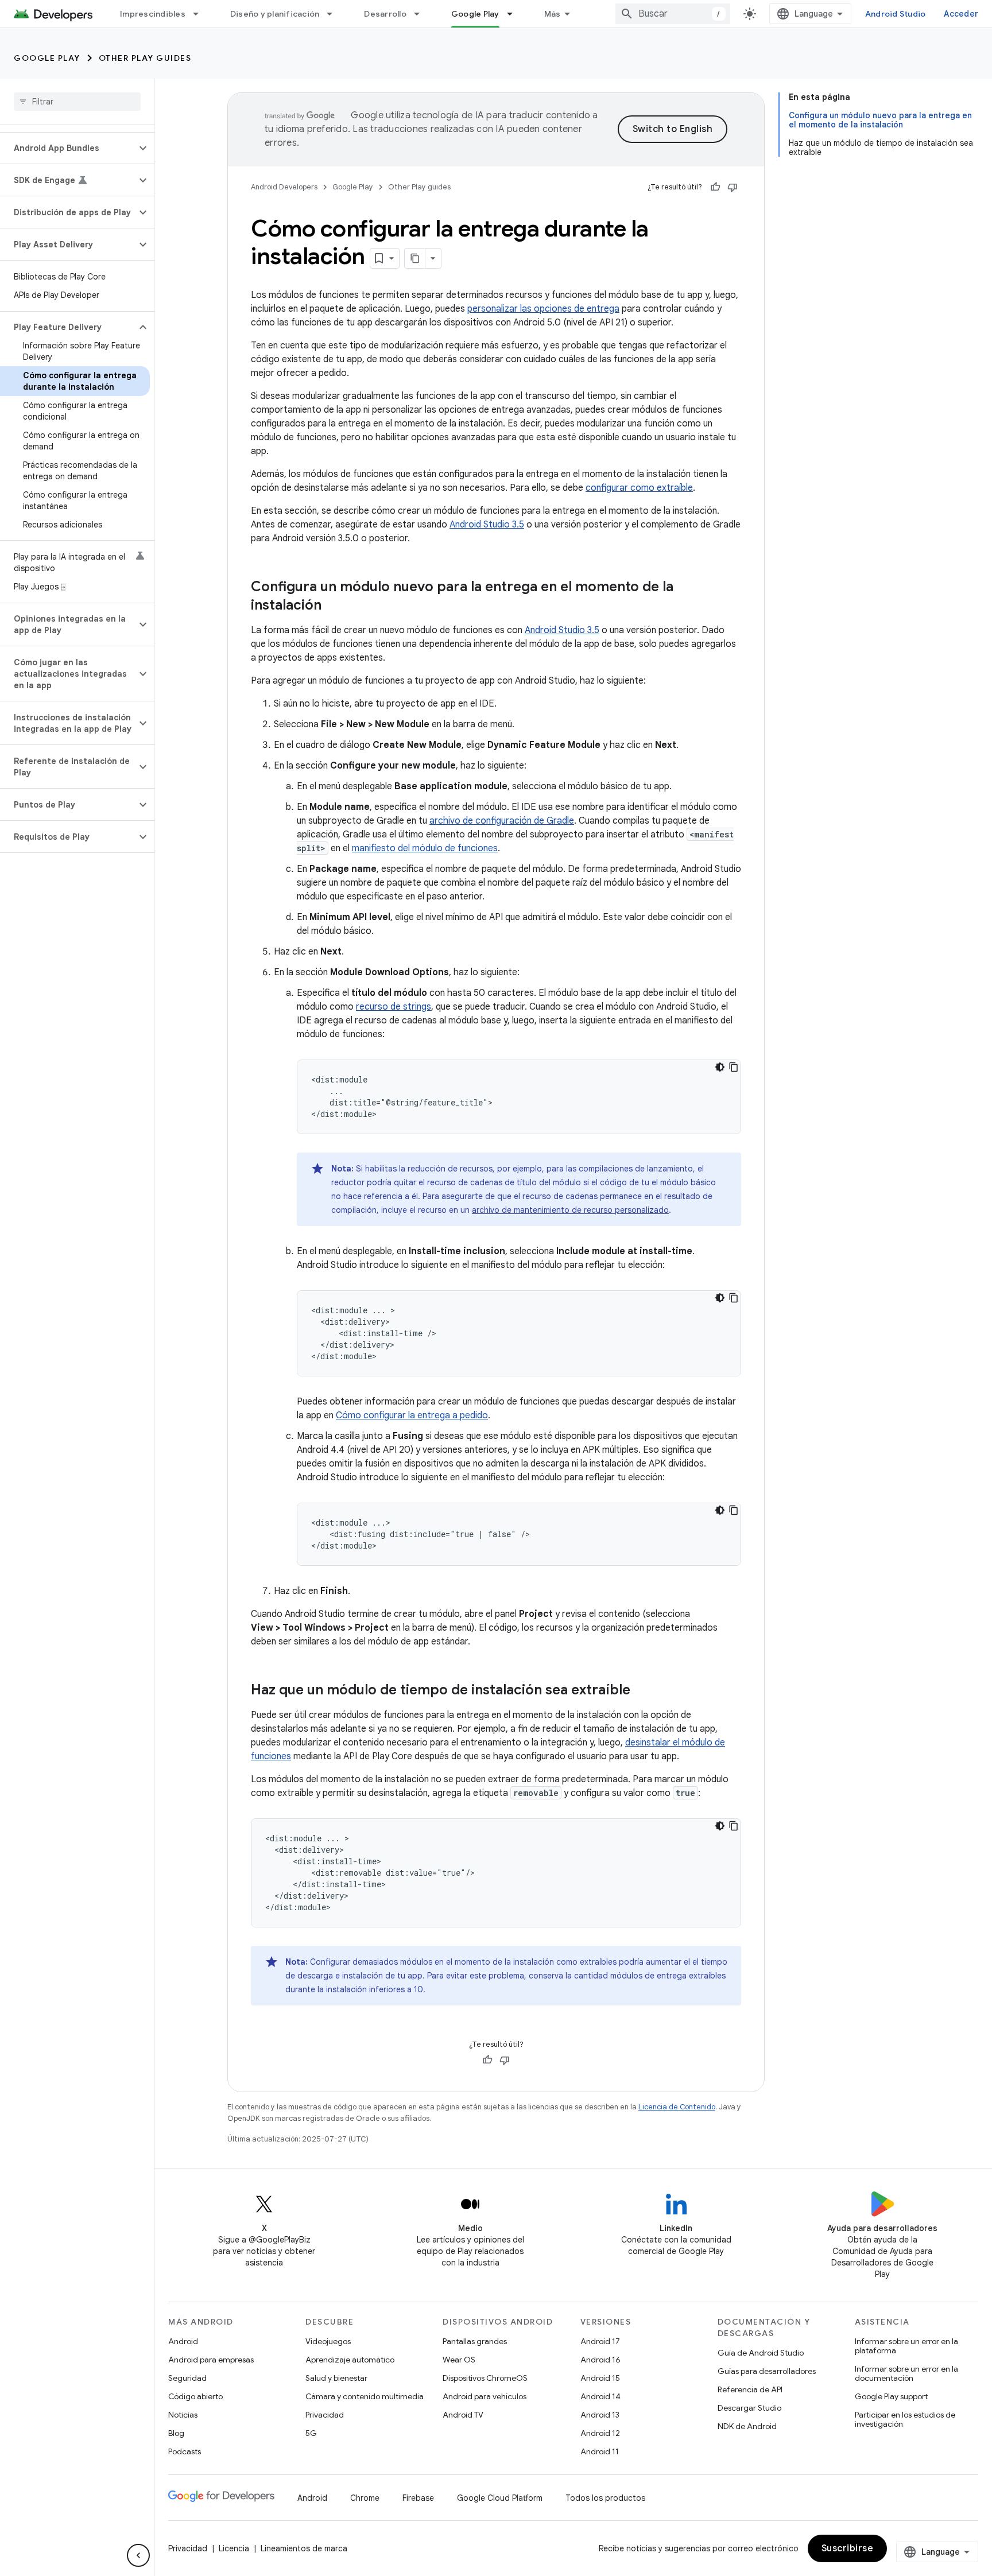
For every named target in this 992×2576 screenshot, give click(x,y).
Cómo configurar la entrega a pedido (412, 1415)
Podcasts (185, 2451)
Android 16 (600, 2360)
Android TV (463, 2415)
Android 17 (600, 2341)
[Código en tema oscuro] (720, 1067)
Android (183, 2341)
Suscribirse (848, 2548)
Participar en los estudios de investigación (905, 2419)
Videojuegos (328, 2341)
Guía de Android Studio (761, 2353)
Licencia (234, 2548)
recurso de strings (394, 1007)
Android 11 (600, 2451)
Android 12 (600, 2433)
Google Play (475, 14)
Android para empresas (211, 2360)
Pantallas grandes (475, 2341)
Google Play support (891, 2396)
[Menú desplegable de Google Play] (515, 14)
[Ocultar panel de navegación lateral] (138, 2555)
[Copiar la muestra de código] (734, 1067)
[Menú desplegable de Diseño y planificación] (335, 14)
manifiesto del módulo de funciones (425, 848)
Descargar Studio (749, 2408)
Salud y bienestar (336, 2378)
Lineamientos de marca (304, 2548)
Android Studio (896, 14)
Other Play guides (145, 58)
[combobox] (673, 14)
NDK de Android (747, 2426)
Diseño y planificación (275, 14)
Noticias (183, 2415)
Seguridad (187, 2378)
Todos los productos (605, 2498)
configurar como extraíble (639, 488)
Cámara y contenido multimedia (365, 2396)
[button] (68, 148)
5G (311, 2433)
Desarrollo (385, 14)
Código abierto (195, 2396)
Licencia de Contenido (677, 2107)
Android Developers (284, 187)
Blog (176, 2433)
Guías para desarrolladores (767, 2371)
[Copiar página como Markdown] (415, 258)
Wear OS (459, 2360)
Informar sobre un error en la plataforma (906, 2346)
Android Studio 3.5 (487, 525)
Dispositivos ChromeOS (485, 2378)
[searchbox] (77, 102)
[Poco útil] (733, 187)
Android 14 (600, 2396)
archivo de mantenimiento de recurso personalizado (570, 1210)
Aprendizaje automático (350, 2360)
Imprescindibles (153, 14)
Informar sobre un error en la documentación (906, 2373)
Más (553, 14)
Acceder (961, 14)
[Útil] (715, 187)
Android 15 (600, 2378)
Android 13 (600, 2415)
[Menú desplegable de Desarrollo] (422, 14)
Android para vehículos (485, 2396)
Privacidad (325, 2415)
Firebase (418, 2498)
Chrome (365, 2498)
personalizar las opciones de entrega (543, 309)
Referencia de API (750, 2389)
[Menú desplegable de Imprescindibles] (201, 14)
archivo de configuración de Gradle (502, 821)
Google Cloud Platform (500, 2498)
